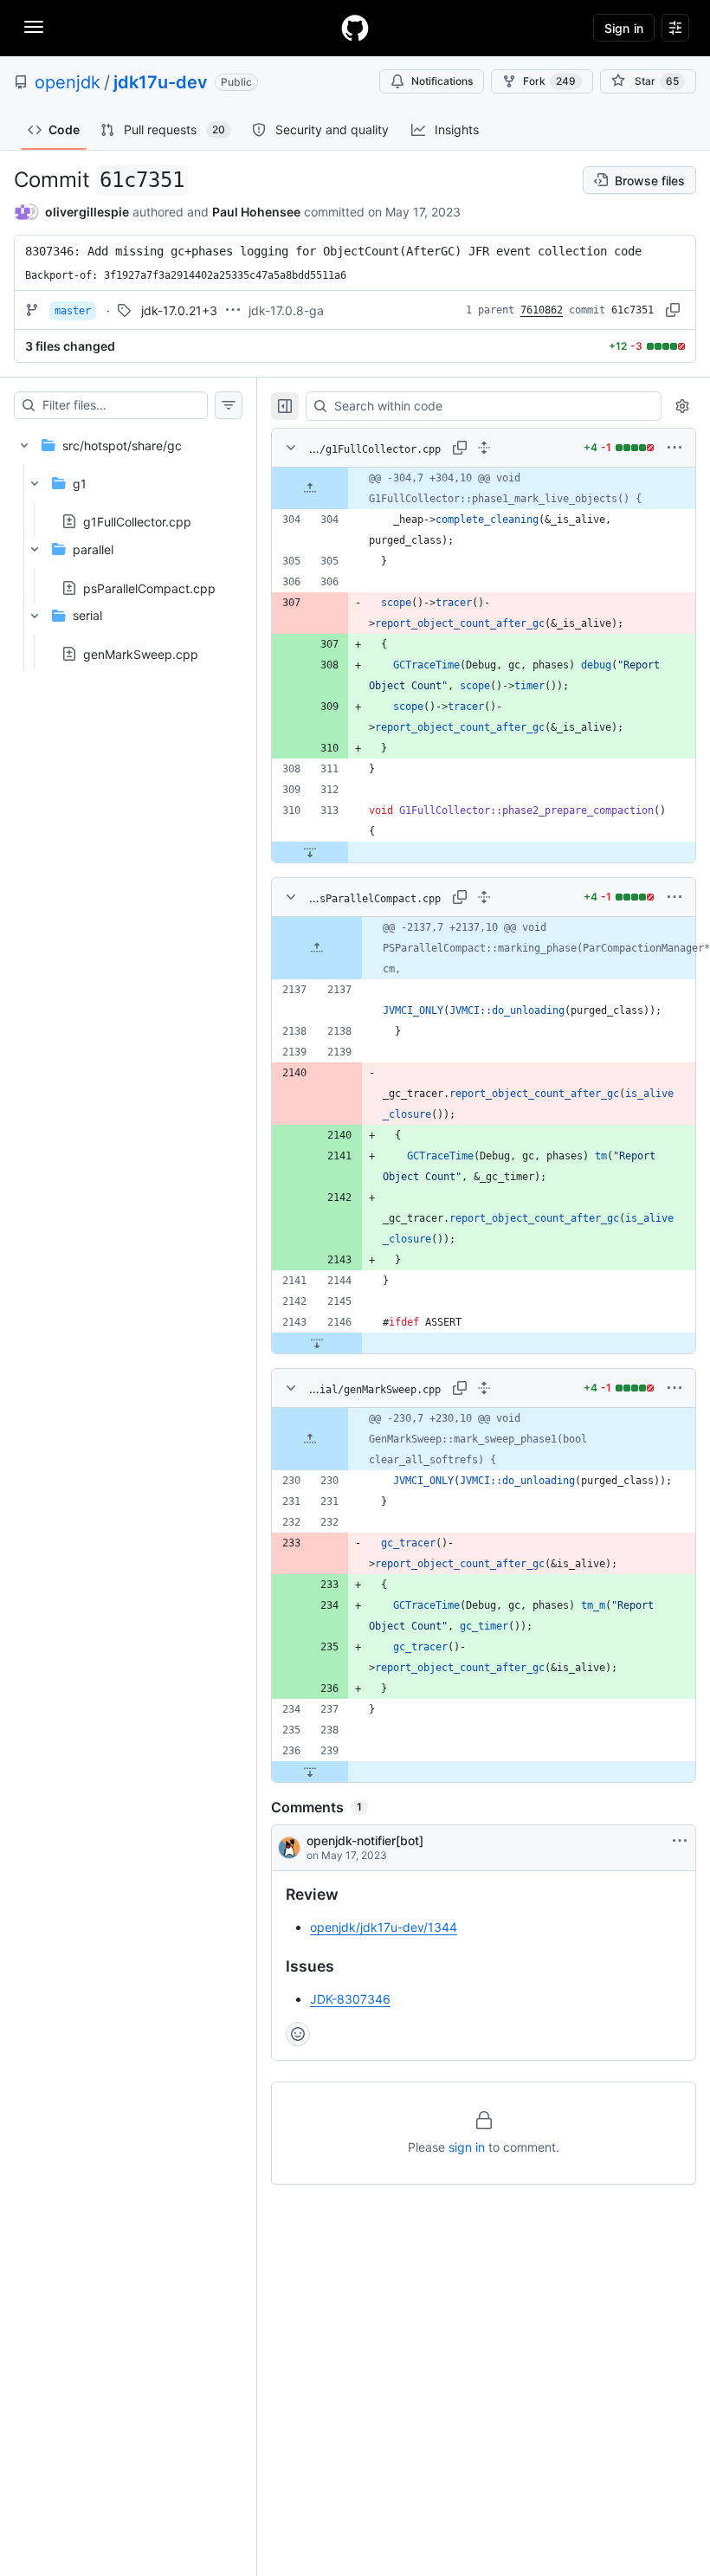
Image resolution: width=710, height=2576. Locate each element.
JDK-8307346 (350, 1999)
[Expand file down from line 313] (310, 852)
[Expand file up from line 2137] (317, 948)
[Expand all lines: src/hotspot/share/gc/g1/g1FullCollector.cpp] (484, 448)
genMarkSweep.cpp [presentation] (141, 653)
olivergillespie (87, 212)
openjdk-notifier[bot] (365, 1840)
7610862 (542, 310)
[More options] (674, 448)
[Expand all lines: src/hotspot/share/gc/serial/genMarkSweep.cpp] (484, 1388)
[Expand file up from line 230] (310, 1439)
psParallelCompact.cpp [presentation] (149, 588)
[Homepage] (355, 28)
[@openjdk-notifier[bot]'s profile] (289, 1848)
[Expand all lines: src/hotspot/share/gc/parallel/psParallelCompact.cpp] (484, 897)
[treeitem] (128, 544)
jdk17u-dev (161, 82)
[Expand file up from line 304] (310, 488)
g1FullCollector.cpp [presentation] (137, 522)
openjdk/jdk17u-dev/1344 (384, 1927)
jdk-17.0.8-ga (286, 310)
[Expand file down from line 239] (310, 1772)
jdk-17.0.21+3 (179, 310)
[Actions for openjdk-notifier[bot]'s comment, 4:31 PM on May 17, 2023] (680, 1841)
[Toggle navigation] (34, 27)
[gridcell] (484, 488)
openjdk (68, 82)
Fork (549, 81)
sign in (467, 2147)
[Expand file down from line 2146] (317, 1343)
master (73, 311)
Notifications (442, 81)
